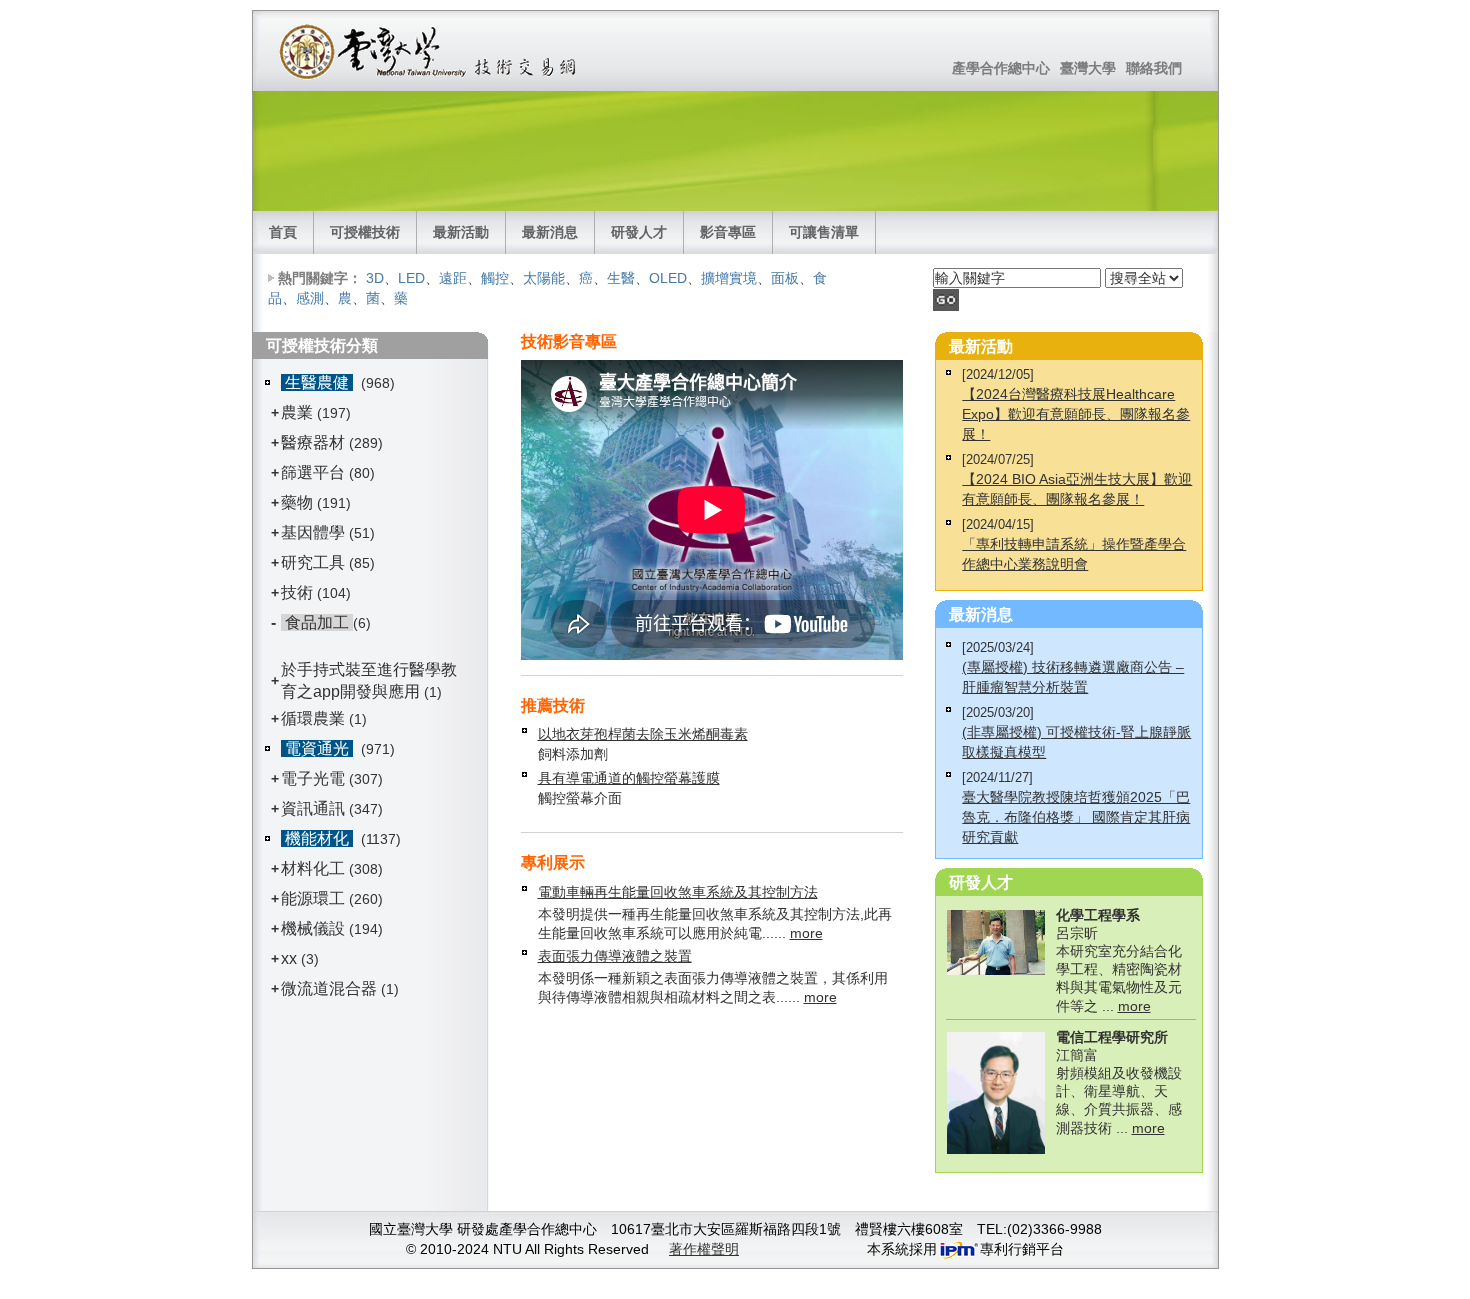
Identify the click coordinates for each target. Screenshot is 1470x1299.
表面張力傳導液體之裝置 (615, 956)
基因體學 (313, 532)
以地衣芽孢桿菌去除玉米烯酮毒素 (643, 734)
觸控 (495, 278)
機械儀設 (313, 928)
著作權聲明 (704, 1249)
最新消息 (550, 232)
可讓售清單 (824, 232)
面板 (785, 278)
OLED (668, 278)
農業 (297, 412)
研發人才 (639, 232)
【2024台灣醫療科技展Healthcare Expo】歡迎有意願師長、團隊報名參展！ (1076, 414)
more (806, 933)
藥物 (297, 502)
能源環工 (313, 898)
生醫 (621, 278)
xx (289, 958)
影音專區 (728, 232)
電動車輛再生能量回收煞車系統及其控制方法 (678, 892)
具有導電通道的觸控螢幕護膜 (629, 778)
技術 (297, 592)
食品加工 (317, 622)
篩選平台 (313, 472)
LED (411, 278)
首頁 (283, 232)
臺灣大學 (1088, 68)
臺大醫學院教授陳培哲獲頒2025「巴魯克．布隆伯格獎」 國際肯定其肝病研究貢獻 (1076, 817)
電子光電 (313, 778)
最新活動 (461, 232)
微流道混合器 (329, 988)
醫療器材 (315, 442)
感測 (310, 298)
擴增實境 (729, 278)
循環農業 (313, 718)
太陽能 (544, 278)
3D (375, 278)
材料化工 (313, 868)
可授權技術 (365, 232)
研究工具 (313, 562)
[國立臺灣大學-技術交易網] (429, 51)
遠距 (453, 278)
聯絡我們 (1154, 68)
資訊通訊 (313, 808)
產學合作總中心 (1001, 68)
